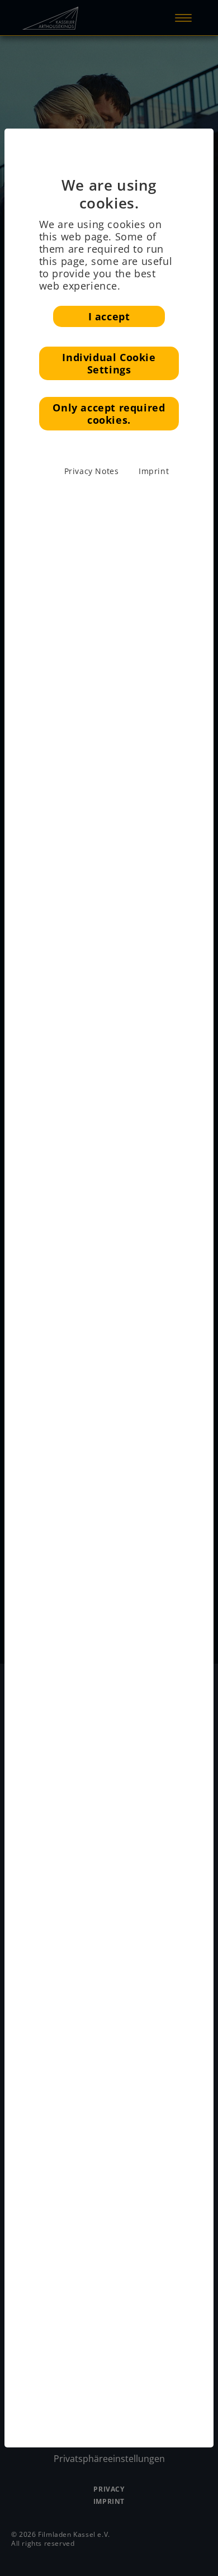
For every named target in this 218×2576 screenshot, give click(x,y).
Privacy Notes (92, 471)
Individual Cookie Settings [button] (109, 363)
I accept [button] (109, 316)
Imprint (154, 471)
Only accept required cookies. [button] (109, 414)
